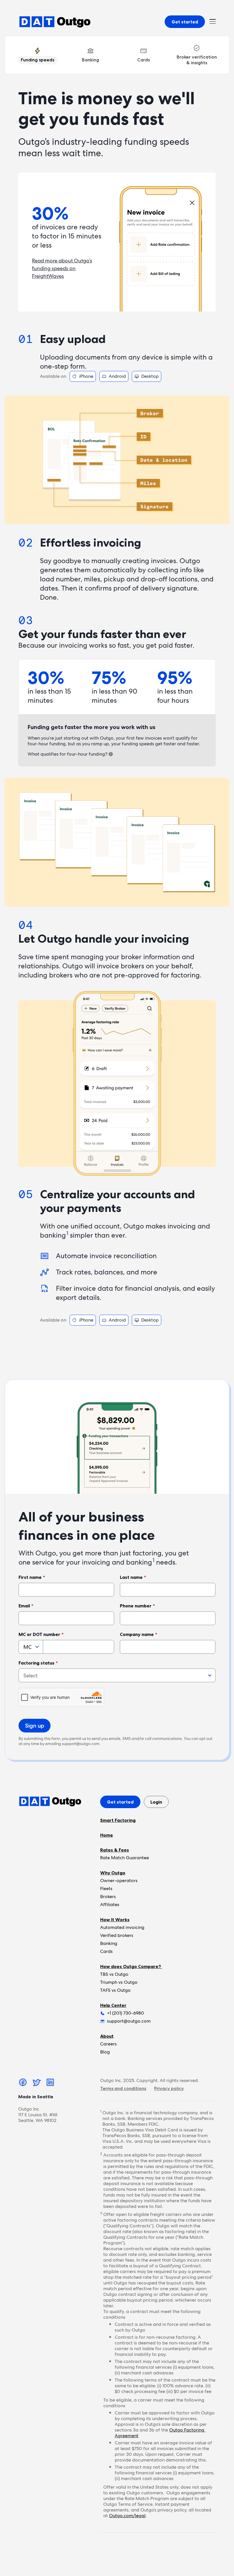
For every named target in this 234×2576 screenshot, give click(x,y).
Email (26, 1606)
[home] (55, 22)
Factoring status (38, 1663)
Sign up (35, 1726)
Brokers (108, 1897)
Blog (105, 2052)
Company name (139, 1634)
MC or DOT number (41, 1634)
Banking (109, 1943)
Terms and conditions (123, 2088)
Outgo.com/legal (127, 2516)
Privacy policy (169, 2088)
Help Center (113, 2005)
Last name (133, 1577)
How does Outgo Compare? (131, 1966)
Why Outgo (113, 1873)
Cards (106, 1951)
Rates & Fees (115, 1850)
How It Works (115, 1920)
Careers (108, 2044)
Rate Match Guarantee (125, 1858)
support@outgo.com (81, 1744)
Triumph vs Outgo (119, 1982)
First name (32, 1577)
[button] (213, 22)
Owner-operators (119, 1881)
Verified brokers (117, 1935)
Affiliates (110, 1905)
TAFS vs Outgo (115, 1990)
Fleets (106, 1889)
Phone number (137, 1606)
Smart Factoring (118, 1820)
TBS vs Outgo (114, 1974)
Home (107, 1835)
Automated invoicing (122, 1927)
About (107, 2036)
